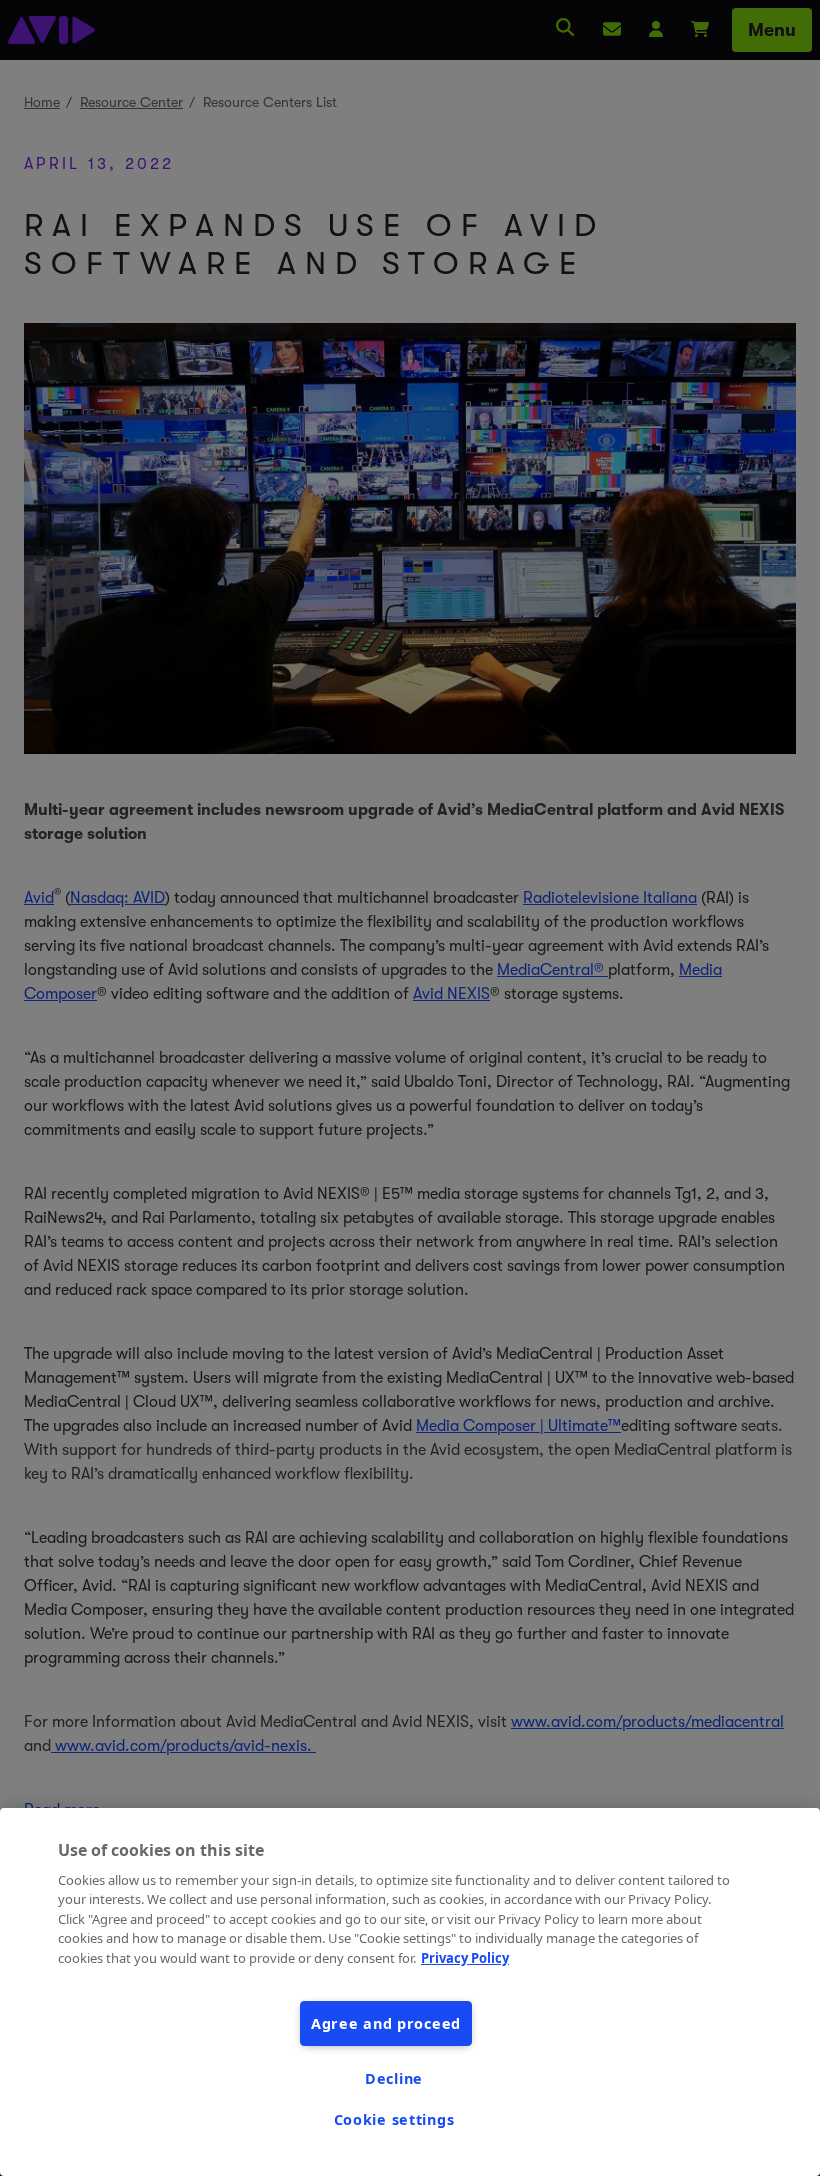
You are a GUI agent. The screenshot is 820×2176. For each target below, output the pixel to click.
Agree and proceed (386, 2023)
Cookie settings (394, 2119)
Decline (394, 2078)
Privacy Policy (465, 1958)
